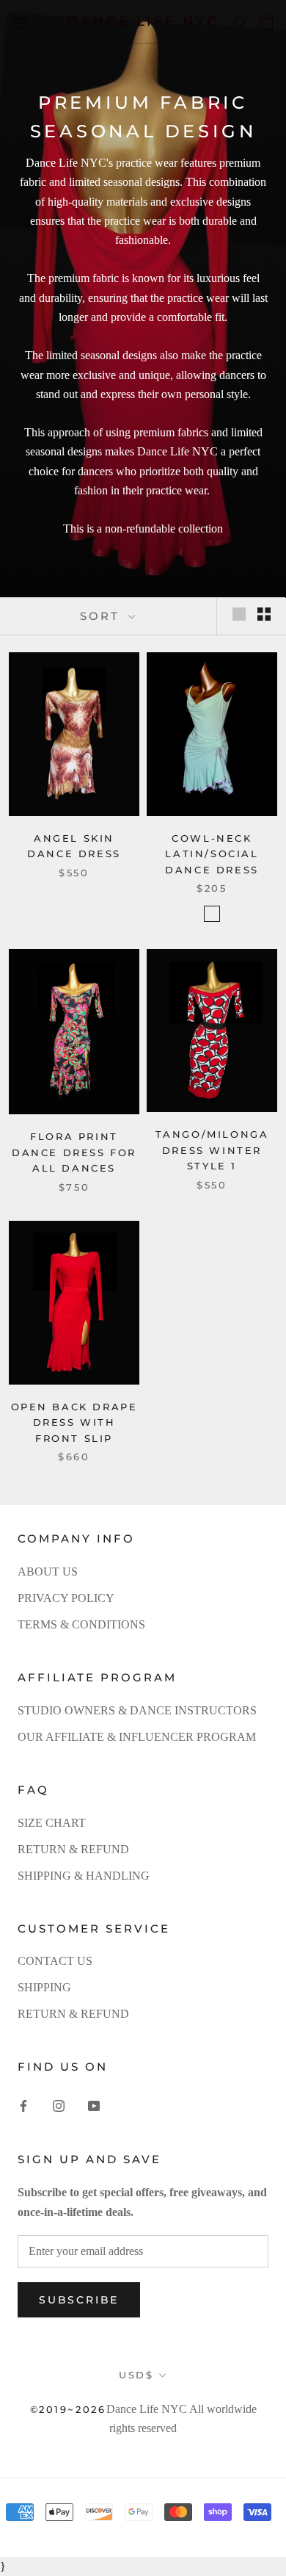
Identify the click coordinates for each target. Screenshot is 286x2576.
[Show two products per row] (264, 614)
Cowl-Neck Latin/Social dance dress (212, 854)
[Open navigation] (21, 22)
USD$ (136, 2375)
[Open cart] (267, 22)
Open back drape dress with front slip (74, 1422)
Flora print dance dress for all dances (74, 1152)
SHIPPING (44, 1987)
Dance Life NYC (147, 2409)
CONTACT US (55, 1961)
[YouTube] (94, 2105)
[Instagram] (59, 2105)
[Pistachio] (212, 914)
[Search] (241, 22)
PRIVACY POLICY (66, 1598)
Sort (102, 616)
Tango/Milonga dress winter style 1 (212, 1150)
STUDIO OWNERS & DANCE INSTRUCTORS (137, 1710)
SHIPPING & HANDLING (84, 1876)
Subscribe (79, 2300)
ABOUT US (48, 1572)
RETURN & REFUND (73, 1849)
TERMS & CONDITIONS (81, 1624)
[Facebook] (23, 2105)
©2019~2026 (68, 2409)
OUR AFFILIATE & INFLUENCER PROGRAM (137, 1737)
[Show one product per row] (239, 614)
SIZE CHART (52, 1823)
